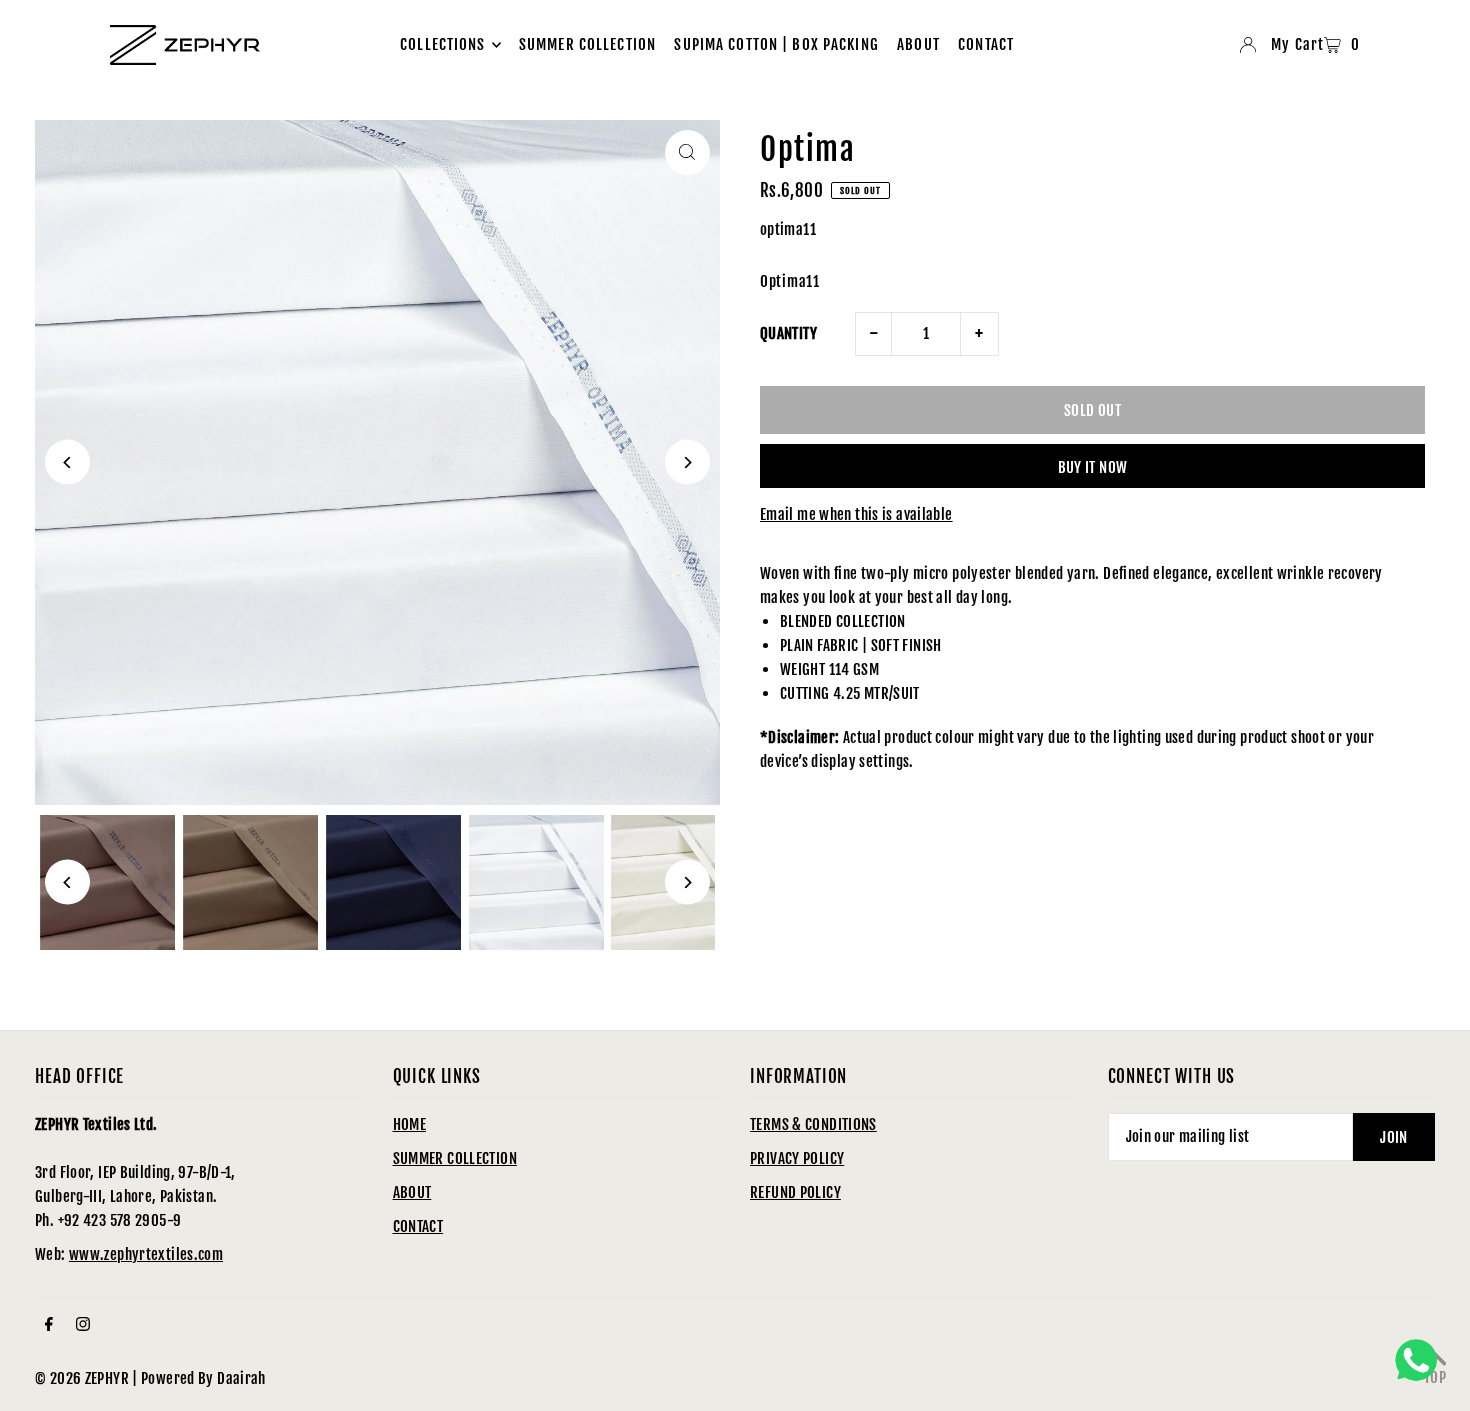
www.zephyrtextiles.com (146, 1254)
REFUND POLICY (795, 1192)
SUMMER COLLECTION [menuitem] (587, 44)
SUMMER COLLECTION (455, 1158)
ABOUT (412, 1192)
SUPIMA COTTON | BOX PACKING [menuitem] (776, 44)
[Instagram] (83, 1325)
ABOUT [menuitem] (918, 44)
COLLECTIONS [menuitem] (442, 44)
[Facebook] (49, 1325)
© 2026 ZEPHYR (82, 1378)
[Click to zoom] (687, 152)
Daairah (241, 1378)
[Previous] (67, 462)
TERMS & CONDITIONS (813, 1124)
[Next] (687, 462)
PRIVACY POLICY (797, 1158)
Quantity (788, 333)
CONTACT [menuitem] (986, 44)
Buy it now (1093, 467)
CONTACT (418, 1226)
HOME (410, 1124)
